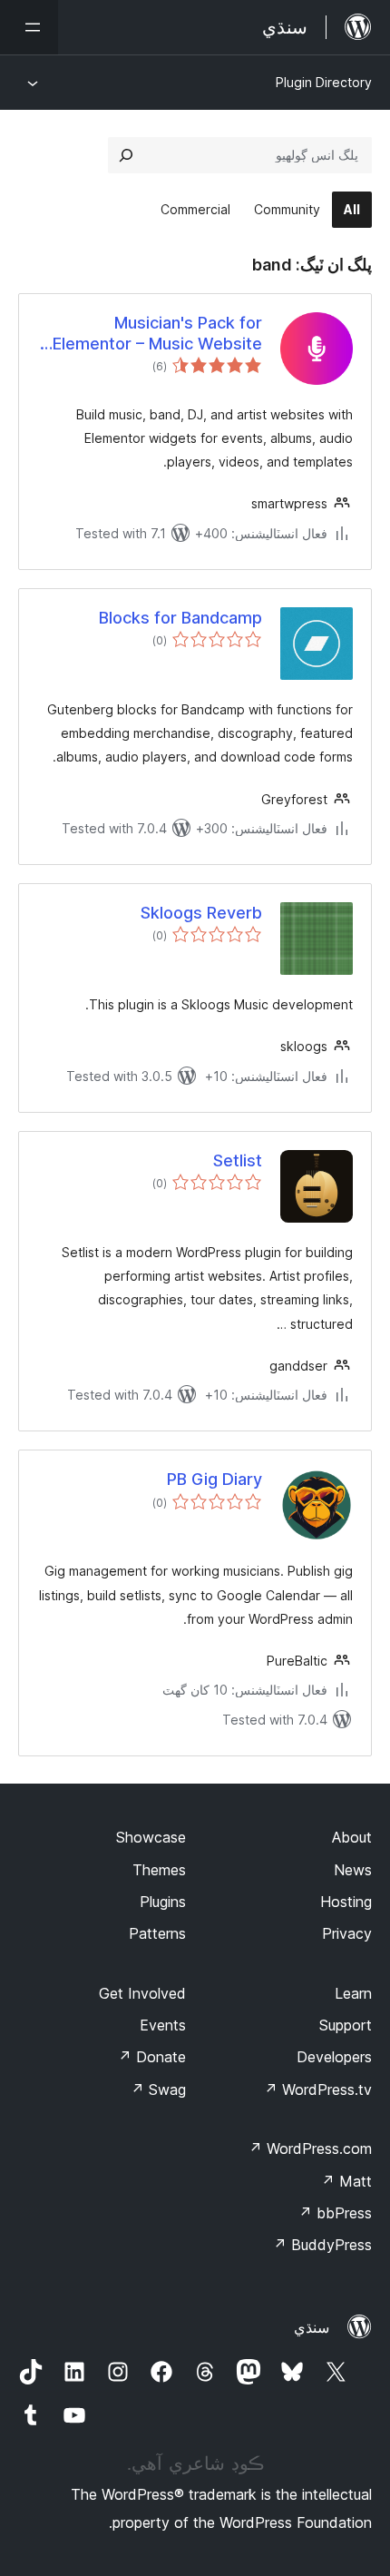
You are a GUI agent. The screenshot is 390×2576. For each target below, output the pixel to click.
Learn (353, 1993)
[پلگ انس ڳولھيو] (126, 155)
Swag (158, 2089)
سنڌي (312, 2327)
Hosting (346, 1902)
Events (163, 2025)
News (353, 1870)
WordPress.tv (318, 2089)
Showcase (151, 1837)
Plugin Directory (324, 82)
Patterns (157, 1933)
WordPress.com (310, 2148)
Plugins (163, 1902)
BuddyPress (322, 2245)
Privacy (347, 1933)
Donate (152, 2057)
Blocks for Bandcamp (180, 618)
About (352, 1837)
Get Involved (142, 1993)
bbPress (335, 2213)
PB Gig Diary (214, 1479)
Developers (334, 2057)
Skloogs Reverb (201, 913)
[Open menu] (29, 27)
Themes (159, 1870)
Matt (346, 2181)
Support (346, 2025)
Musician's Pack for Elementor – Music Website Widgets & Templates (157, 334)
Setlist (238, 1160)
